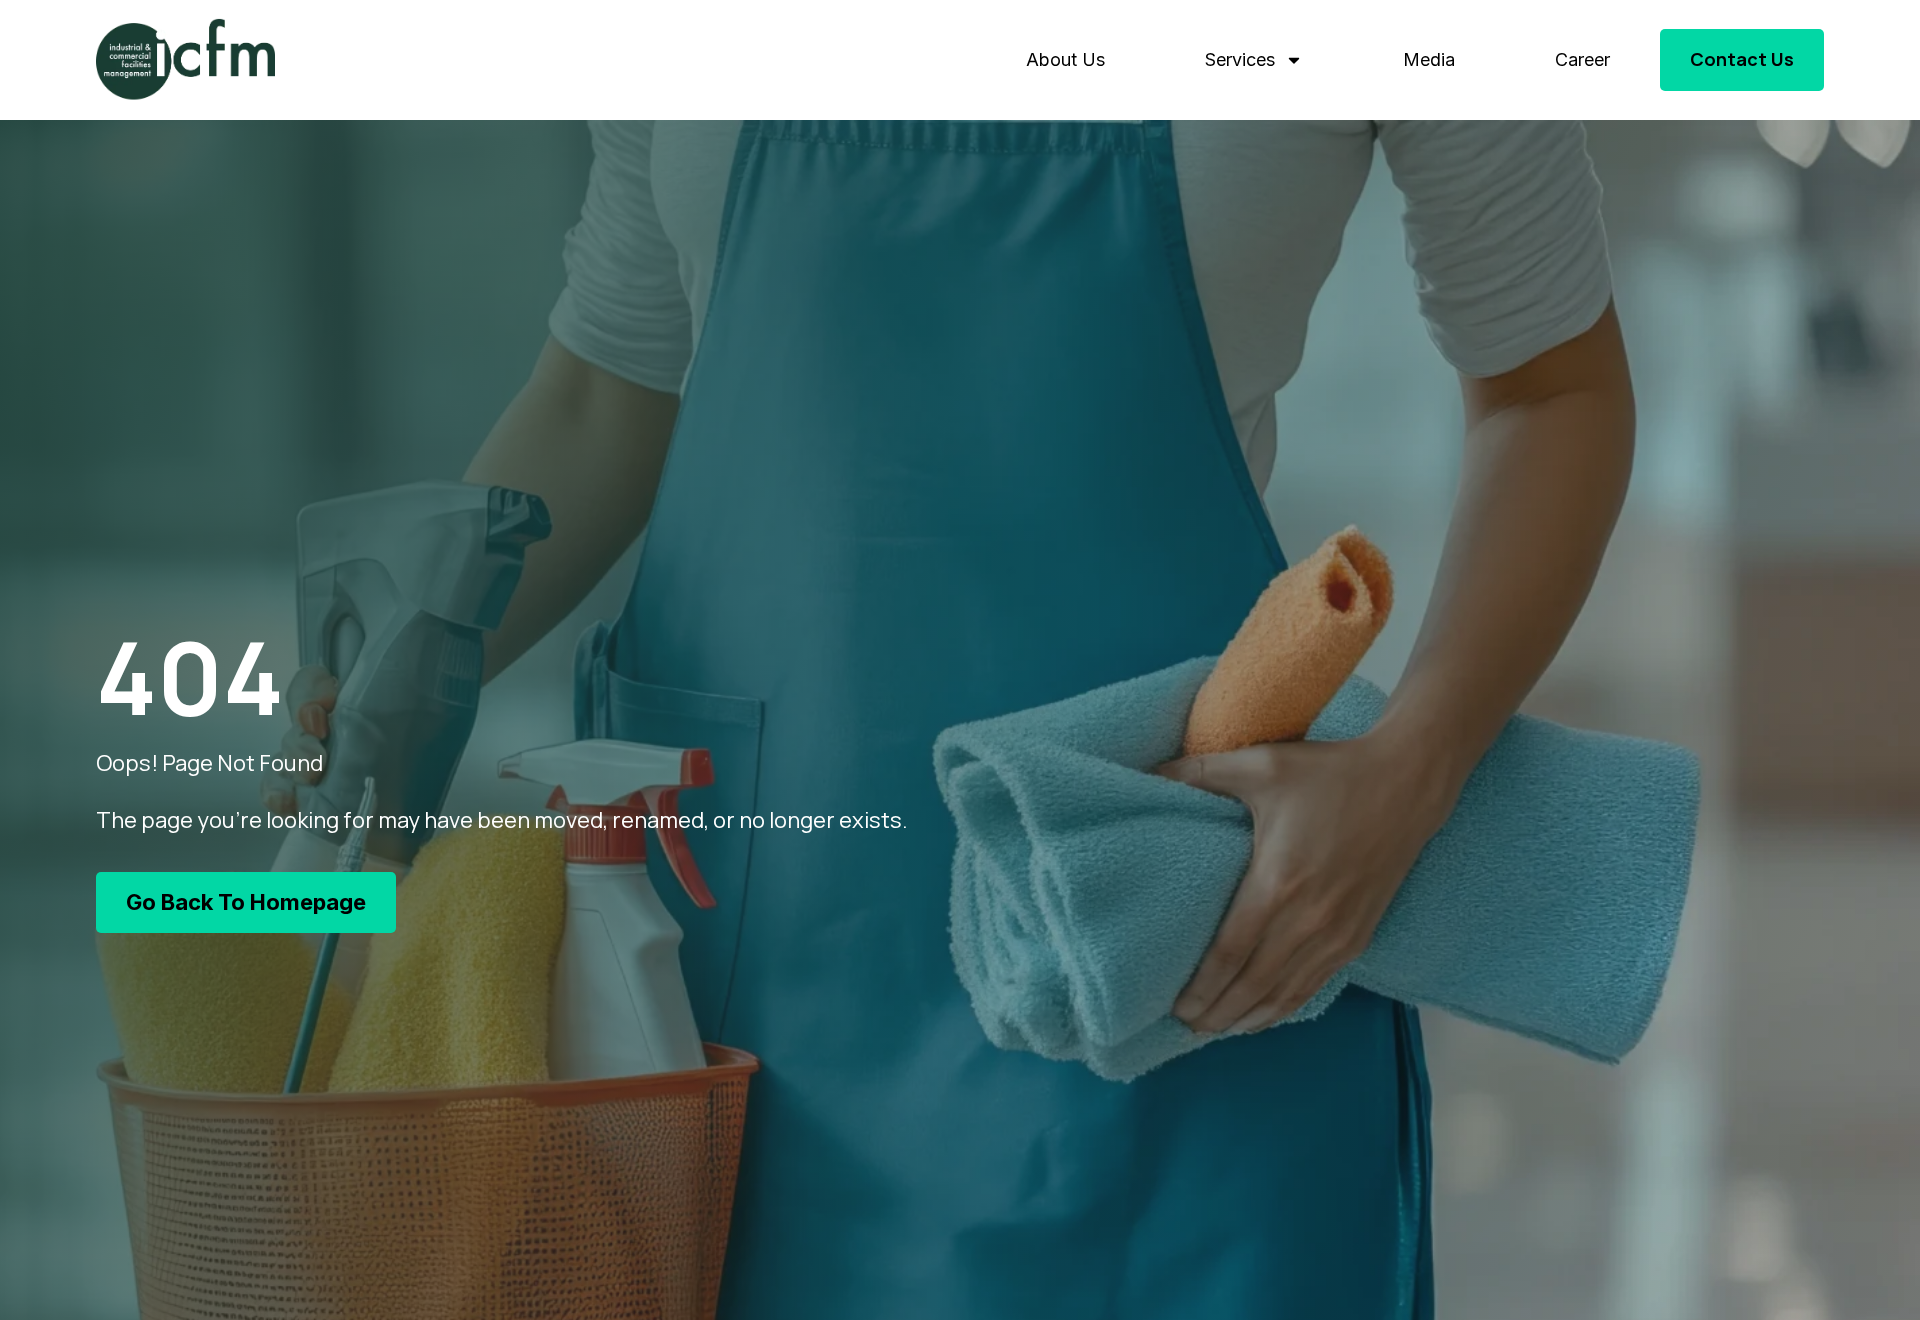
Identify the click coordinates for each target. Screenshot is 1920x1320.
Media (1429, 59)
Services (1240, 59)
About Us (1065, 59)
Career (1582, 59)
